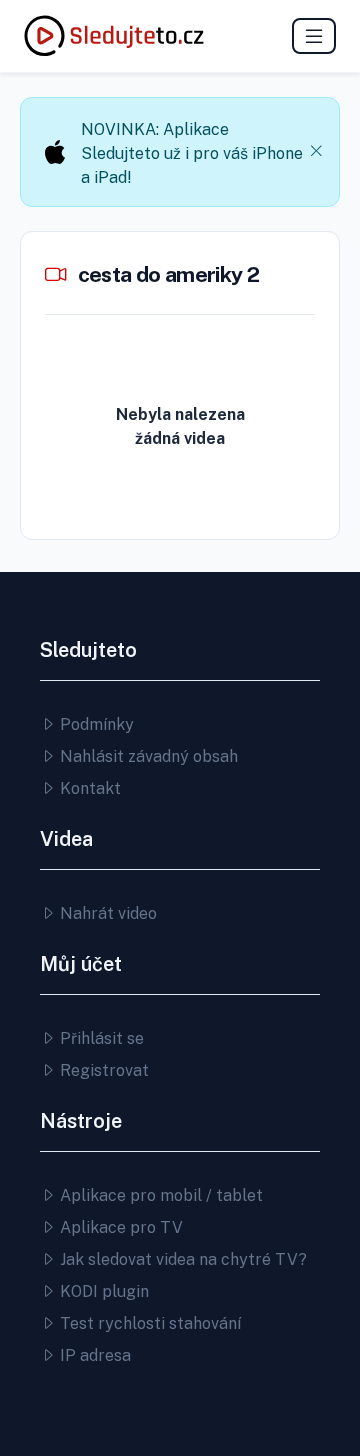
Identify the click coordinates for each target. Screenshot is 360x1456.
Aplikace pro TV (119, 1227)
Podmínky (95, 724)
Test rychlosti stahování (148, 1323)
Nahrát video (106, 913)
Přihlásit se (100, 1038)
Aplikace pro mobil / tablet (159, 1195)
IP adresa (93, 1355)
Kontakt (88, 788)
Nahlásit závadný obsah (147, 756)
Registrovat (102, 1070)
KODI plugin (102, 1291)
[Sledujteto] (114, 36)
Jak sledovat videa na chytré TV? (181, 1259)
